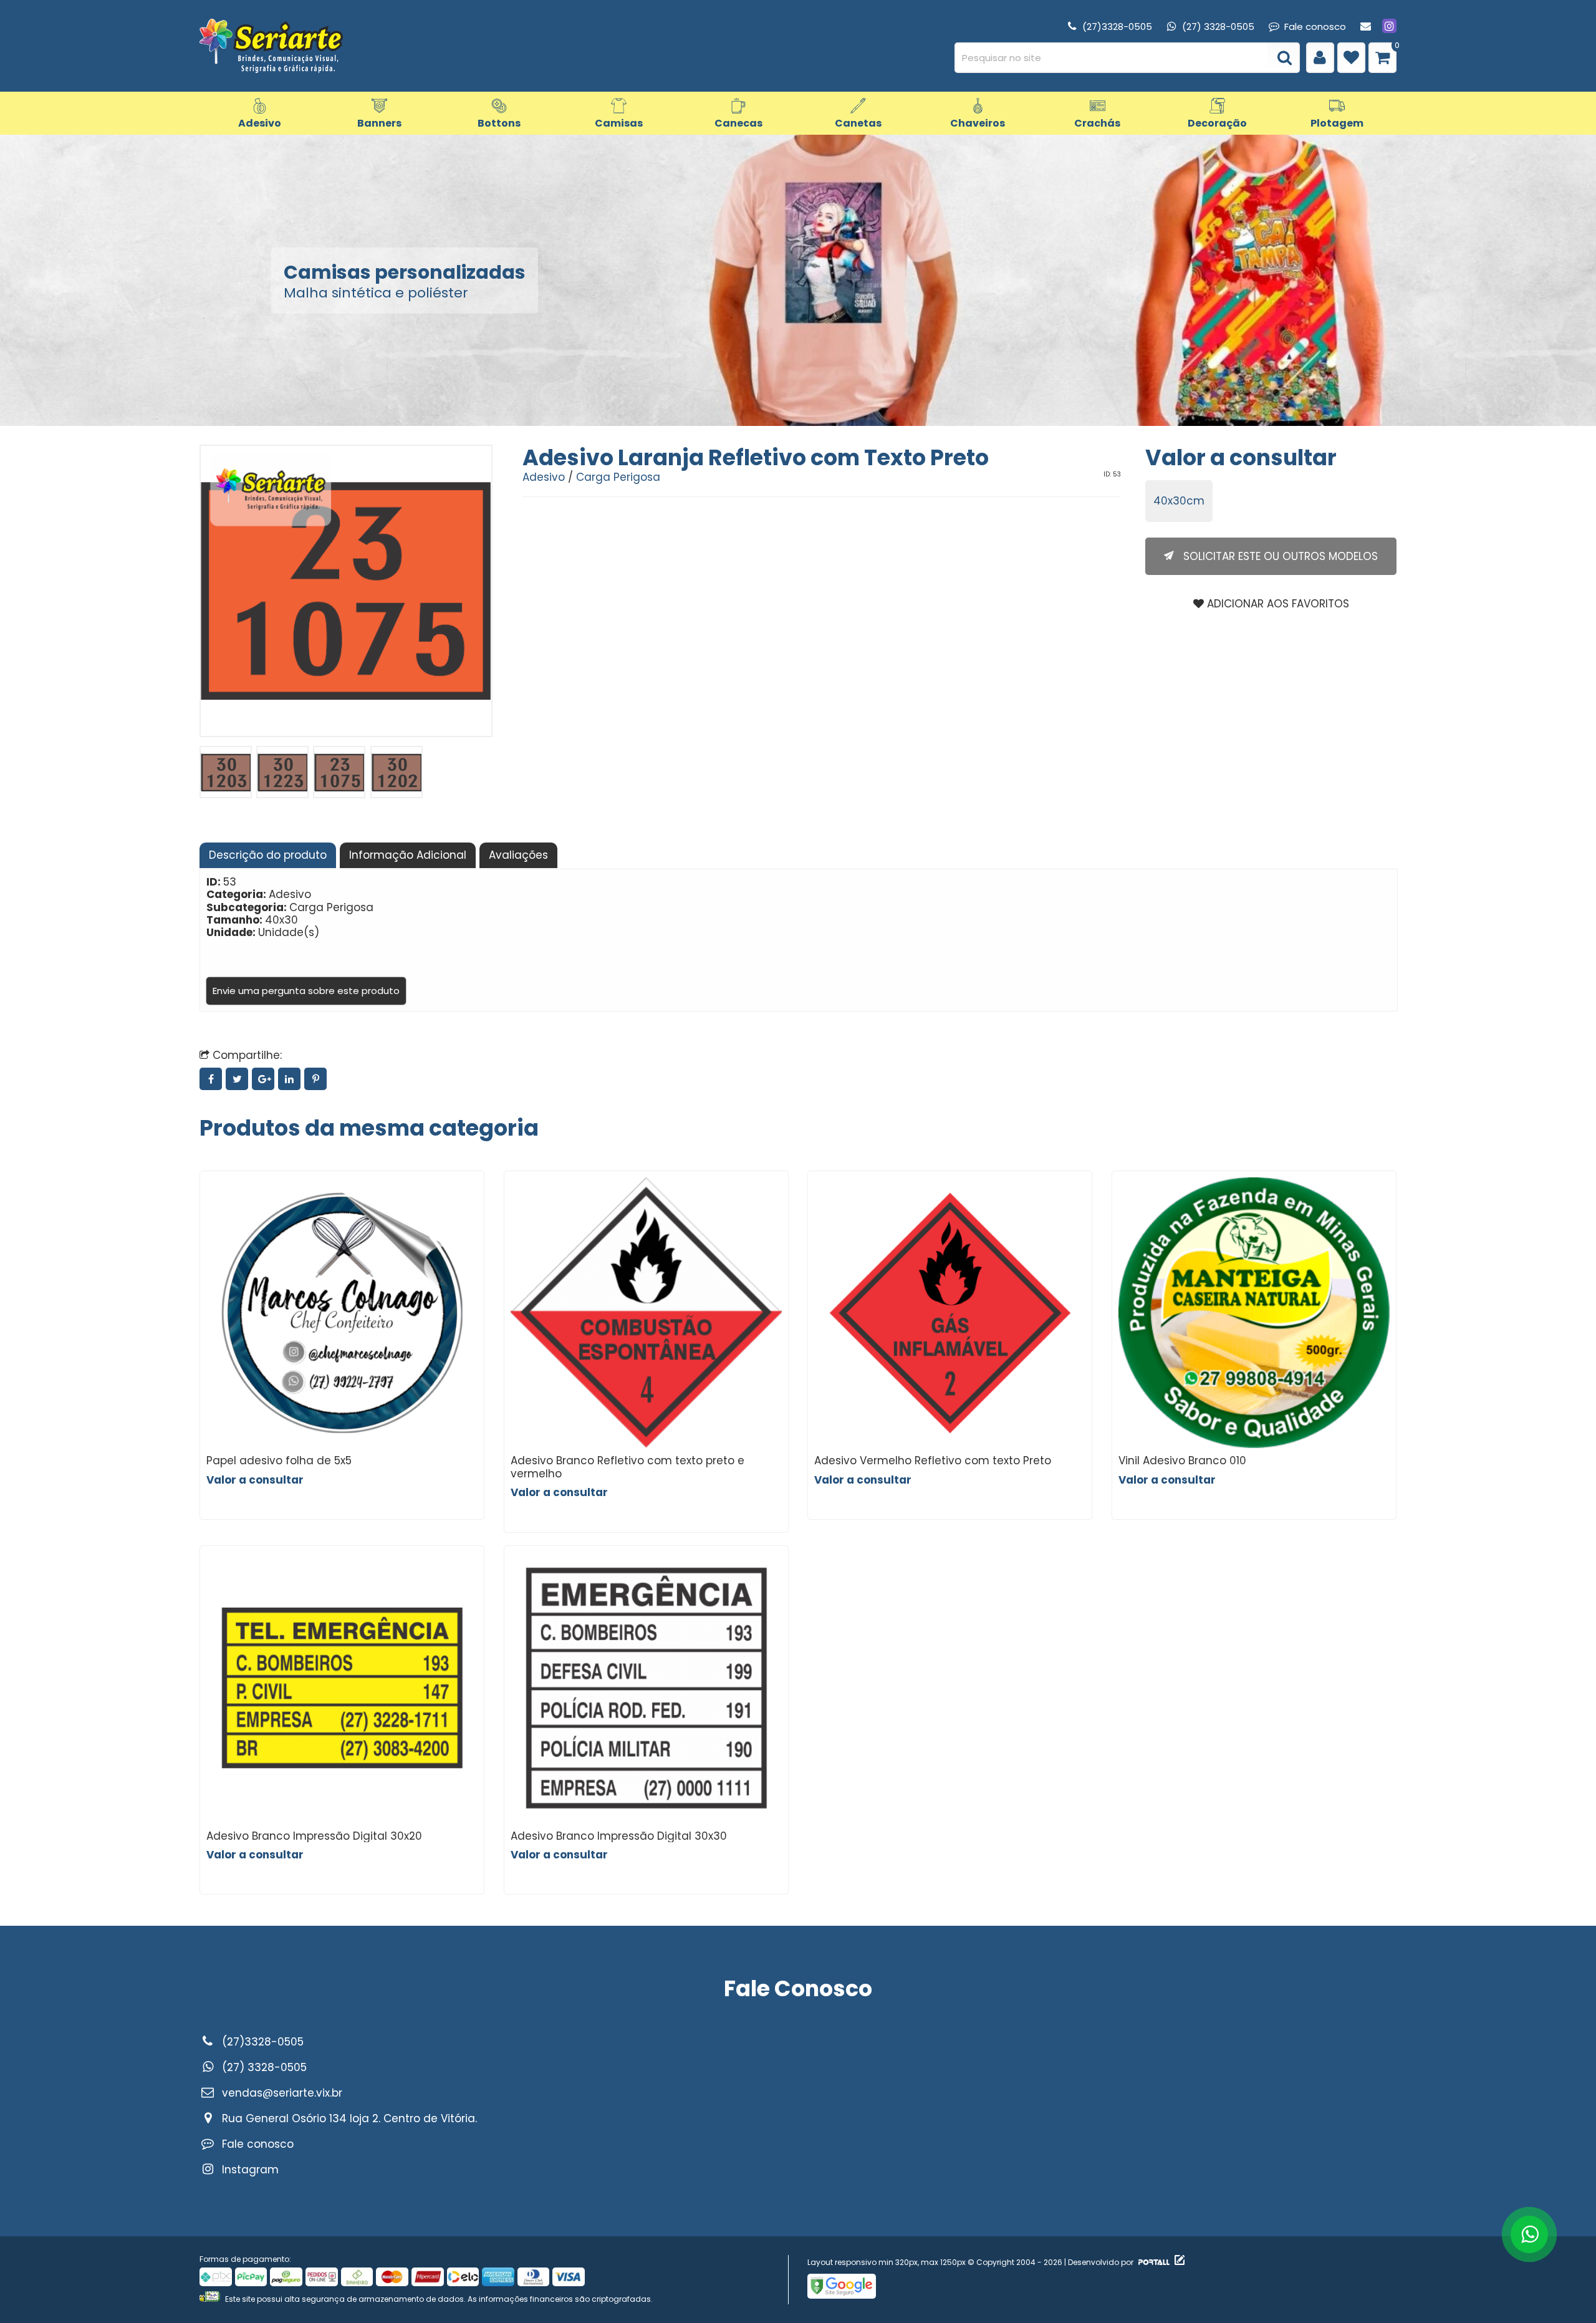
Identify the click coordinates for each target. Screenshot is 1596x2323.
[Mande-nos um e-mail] (1366, 26)
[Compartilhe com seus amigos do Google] (265, 1079)
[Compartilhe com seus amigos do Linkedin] (291, 1079)
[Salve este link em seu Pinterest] (316, 1079)
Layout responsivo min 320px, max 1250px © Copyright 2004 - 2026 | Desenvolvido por (971, 2262)
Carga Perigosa (618, 477)
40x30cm (1179, 501)
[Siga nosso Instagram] (1389, 26)
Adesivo (544, 477)
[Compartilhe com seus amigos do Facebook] (213, 1079)
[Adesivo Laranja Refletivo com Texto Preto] (226, 772)
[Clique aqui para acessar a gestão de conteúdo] (1178, 2262)
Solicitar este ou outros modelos (1279, 556)
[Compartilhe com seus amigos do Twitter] (239, 1079)
